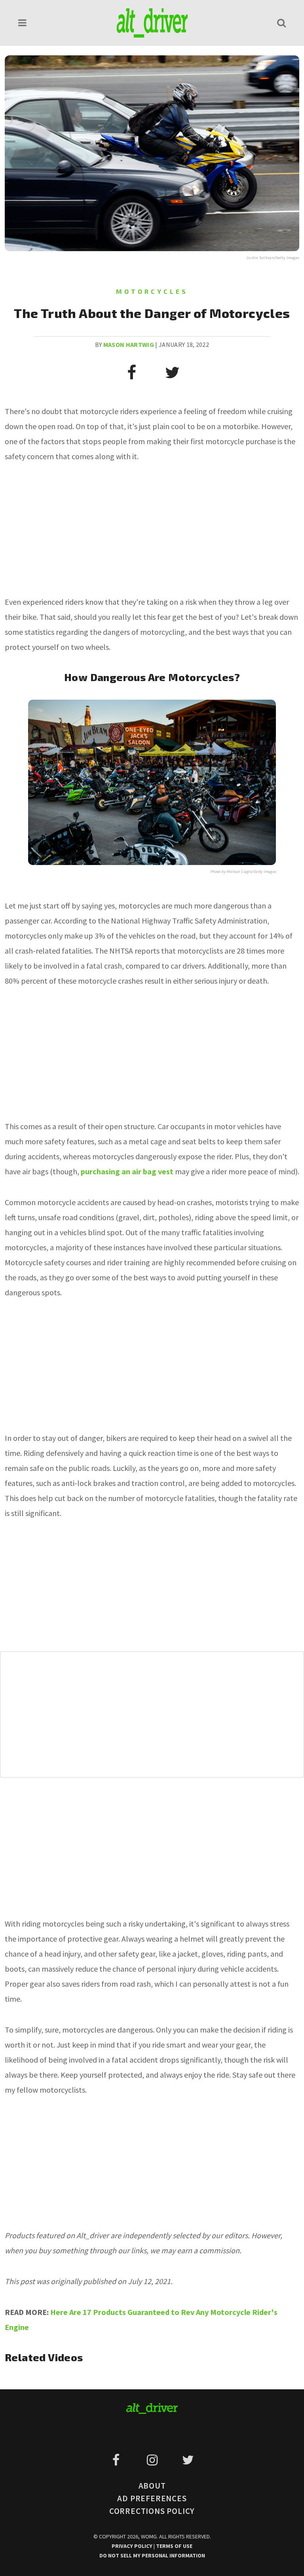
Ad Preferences (152, 2498)
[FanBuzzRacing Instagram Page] (153, 2460)
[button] (23, 23)
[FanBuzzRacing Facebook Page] (117, 2460)
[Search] (281, 23)
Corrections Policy (152, 2511)
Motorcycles (152, 291)
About (152, 2486)
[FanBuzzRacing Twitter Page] (188, 2460)
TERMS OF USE (174, 2546)
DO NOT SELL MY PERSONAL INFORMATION (152, 2555)
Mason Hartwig (129, 344)
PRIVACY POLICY (133, 2546)
